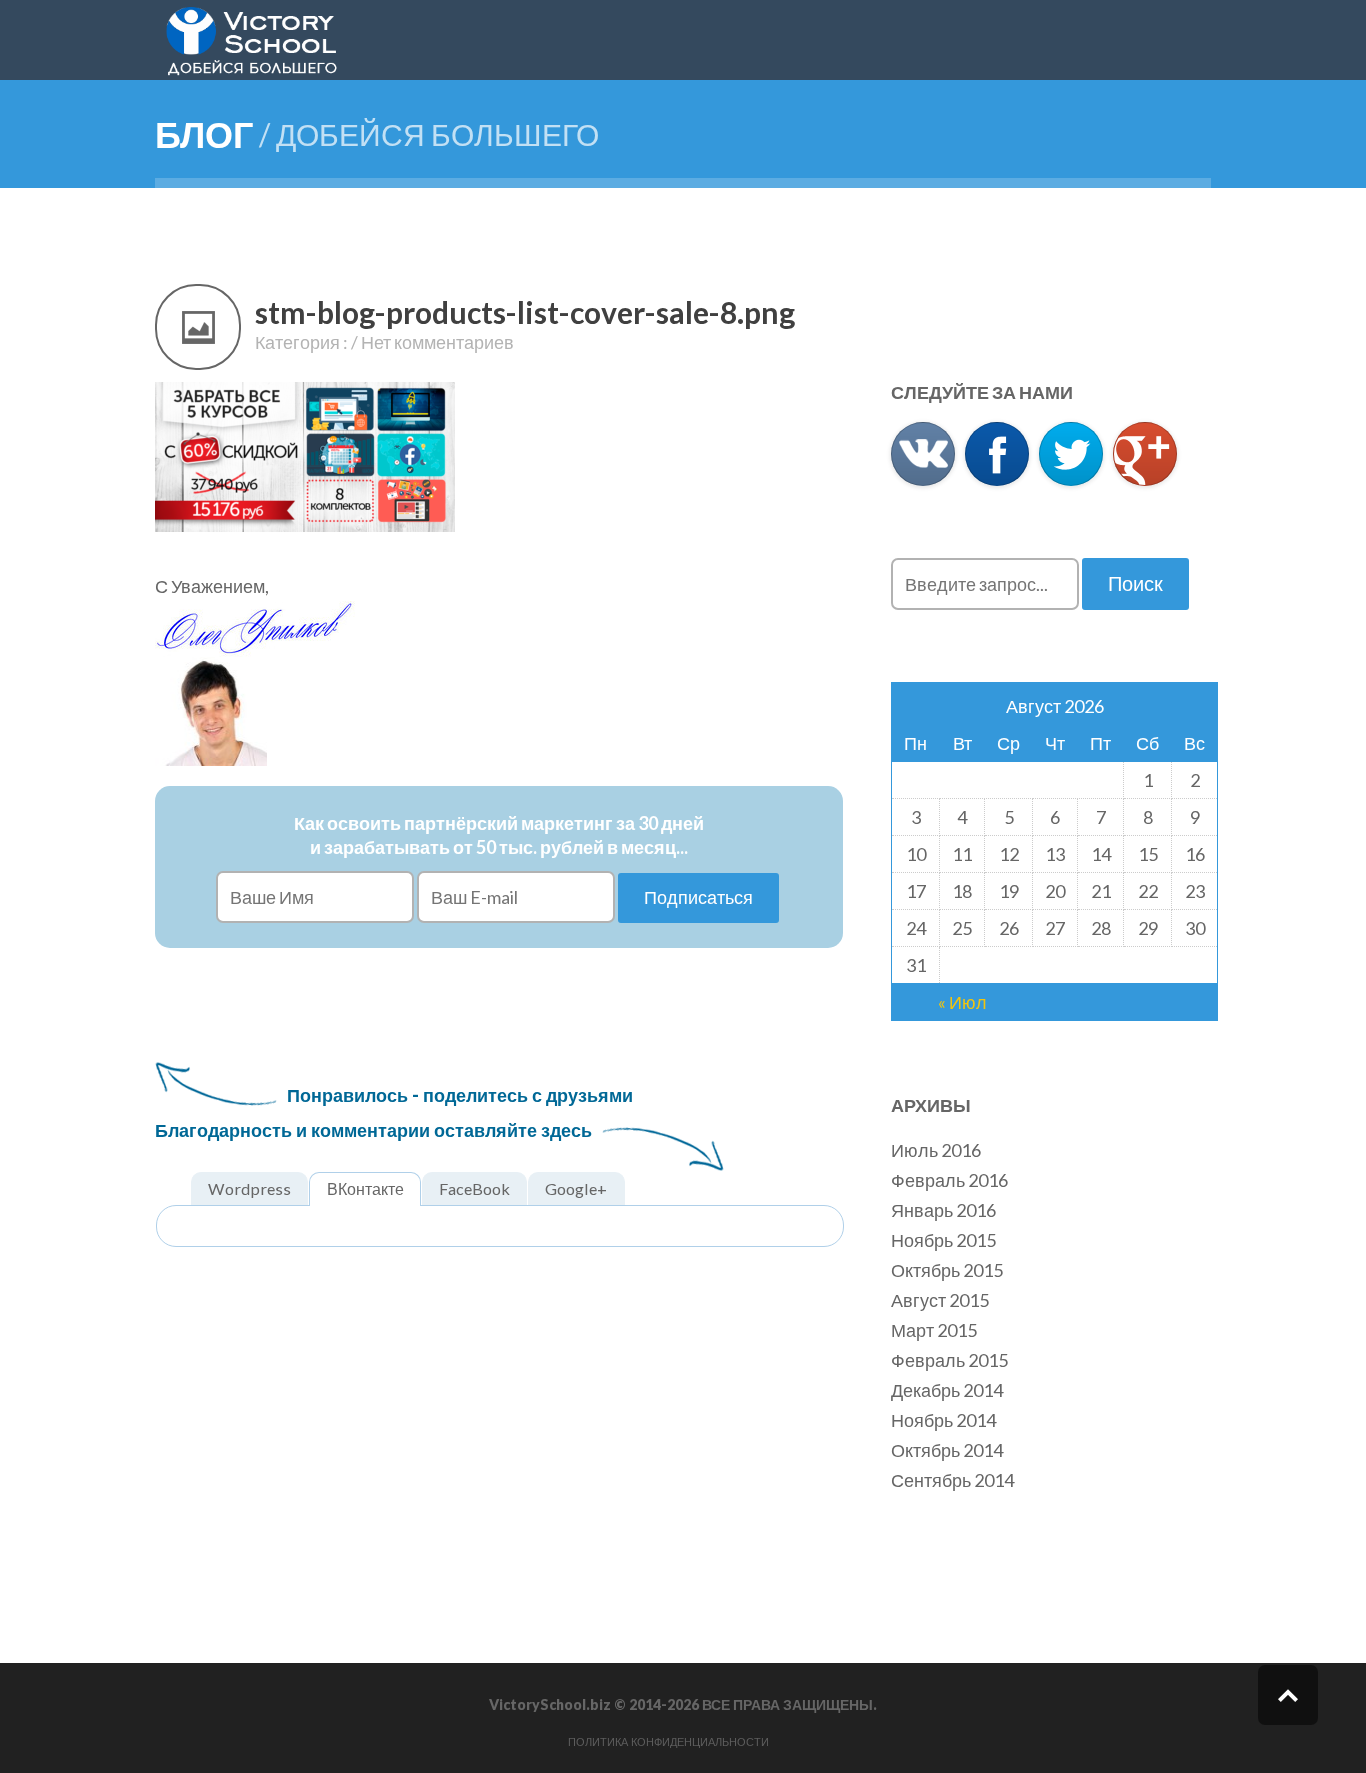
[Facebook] (997, 454)
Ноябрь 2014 (943, 1420)
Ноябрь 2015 (943, 1240)
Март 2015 (934, 1330)
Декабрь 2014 (947, 1390)
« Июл (962, 1002)
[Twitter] (1071, 454)
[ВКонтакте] (923, 454)
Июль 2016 (936, 1150)
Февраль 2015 (949, 1360)
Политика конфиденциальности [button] (668, 1742)
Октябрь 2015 (947, 1270)
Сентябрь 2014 (952, 1480)
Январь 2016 (943, 1210)
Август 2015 (940, 1300)
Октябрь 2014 (947, 1450)
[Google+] (1145, 454)
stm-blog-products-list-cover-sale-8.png (525, 312)
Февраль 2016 (949, 1180)
